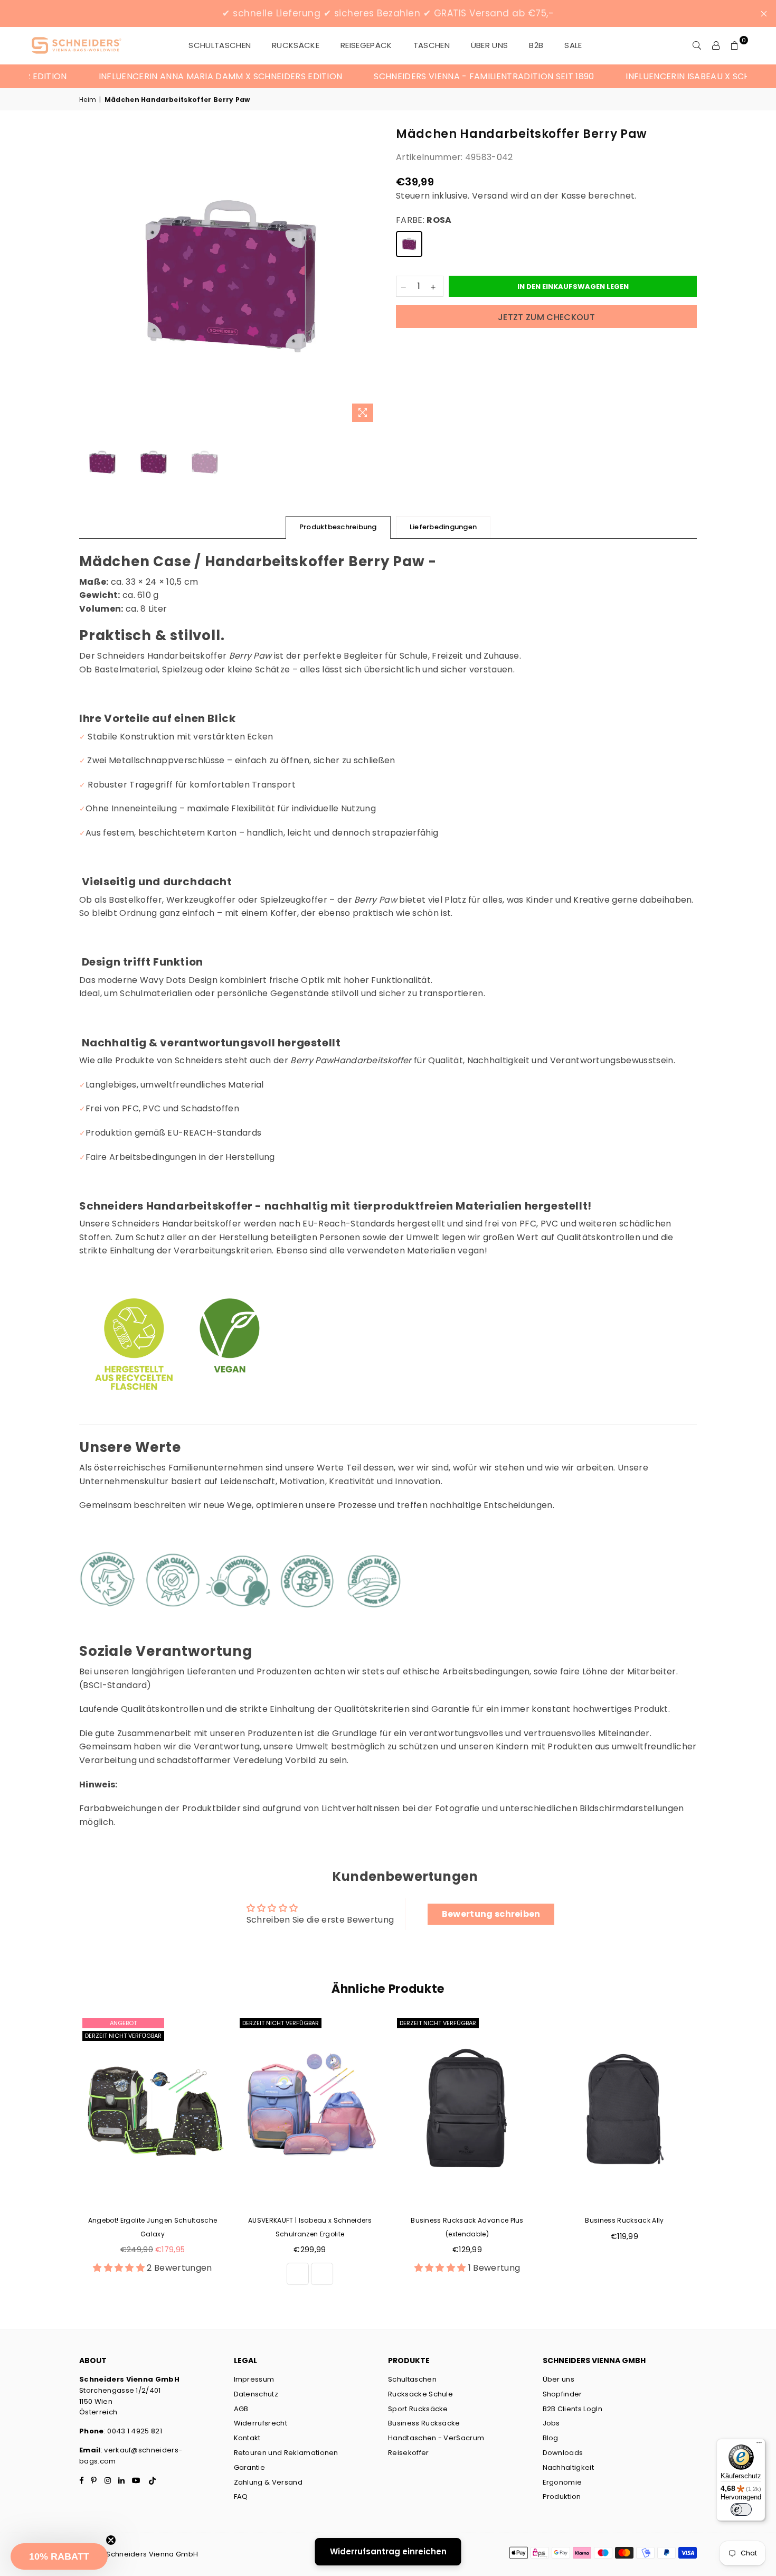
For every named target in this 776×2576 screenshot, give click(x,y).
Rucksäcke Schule (420, 2394)
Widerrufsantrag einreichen (388, 2551)
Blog (551, 2438)
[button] (59, 2556)
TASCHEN (432, 45)
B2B (536, 45)
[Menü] (759, 2445)
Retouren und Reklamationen (286, 2453)
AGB (241, 2409)
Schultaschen (412, 2379)
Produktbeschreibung (338, 527)
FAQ (241, 2497)
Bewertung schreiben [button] (491, 1914)
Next (371, 277)
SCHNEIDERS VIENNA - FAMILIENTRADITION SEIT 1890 (432, 76)
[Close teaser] (111, 2540)
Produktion (562, 2497)
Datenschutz (256, 2394)
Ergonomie (562, 2482)
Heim (88, 100)
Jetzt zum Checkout (546, 317)
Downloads (563, 2453)
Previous (88, 277)
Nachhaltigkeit (568, 2467)
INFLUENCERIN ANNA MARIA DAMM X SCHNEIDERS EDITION (168, 76)
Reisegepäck (366, 45)
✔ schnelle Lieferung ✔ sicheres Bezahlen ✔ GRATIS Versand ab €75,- (388, 13)
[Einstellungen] (716, 45)
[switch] (741, 2509)
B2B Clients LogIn (572, 2409)
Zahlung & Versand (268, 2482)
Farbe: (424, 220)
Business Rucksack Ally (624, 2220)
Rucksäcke (296, 45)
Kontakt (247, 2438)
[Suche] (697, 45)
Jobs (551, 2423)
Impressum (254, 2379)
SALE (573, 45)
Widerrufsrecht (261, 2423)
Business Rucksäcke (424, 2423)
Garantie (250, 2467)
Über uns (490, 45)
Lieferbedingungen (443, 527)
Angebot (123, 2023)
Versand (490, 196)
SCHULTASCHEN (220, 45)
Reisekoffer (409, 2453)
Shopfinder (562, 2394)
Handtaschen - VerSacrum (436, 2438)
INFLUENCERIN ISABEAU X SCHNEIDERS (653, 76)
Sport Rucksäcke (418, 2409)
